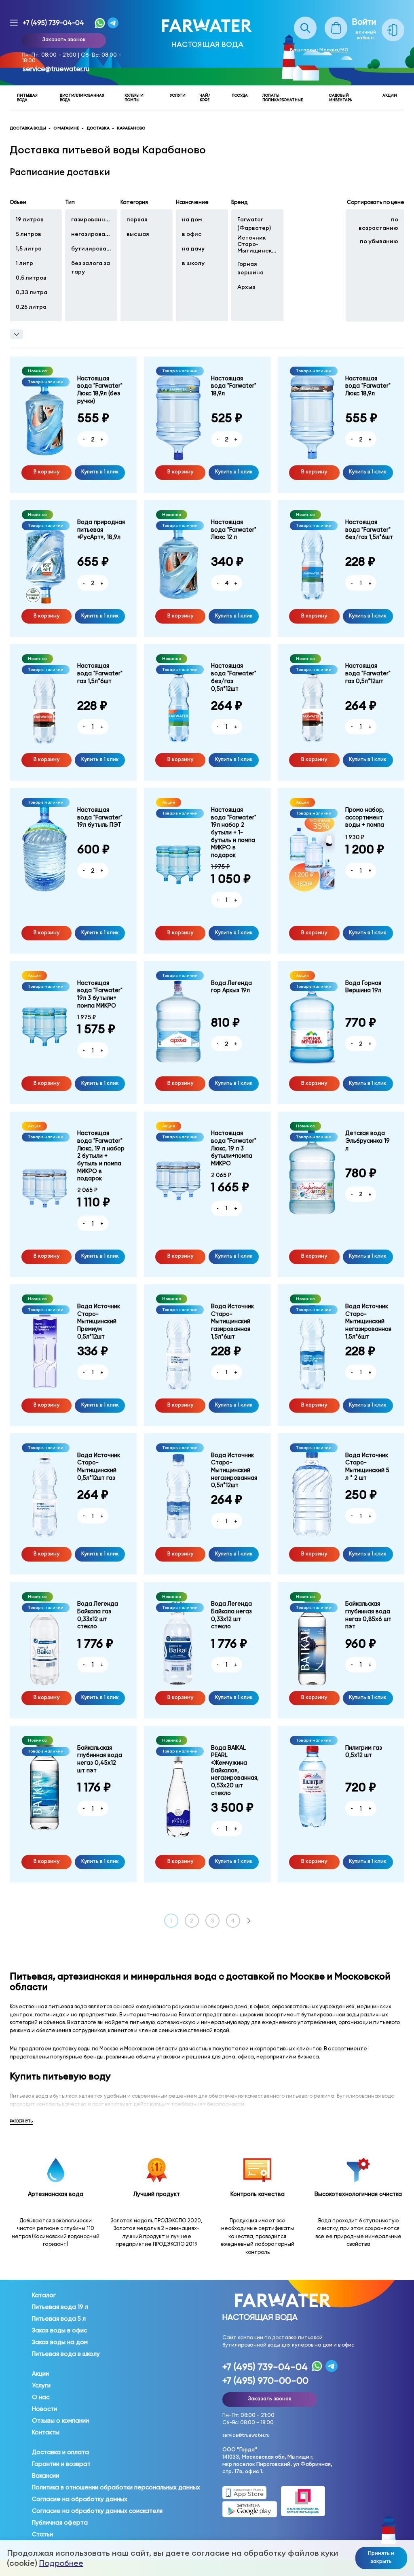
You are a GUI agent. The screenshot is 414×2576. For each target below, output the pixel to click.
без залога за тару (91, 267)
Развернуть (21, 2121)
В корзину (46, 471)
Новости (44, 2409)
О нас (41, 2397)
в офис (192, 234)
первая (137, 219)
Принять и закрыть (381, 2557)
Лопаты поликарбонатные (283, 98)
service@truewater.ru (56, 69)
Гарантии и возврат (61, 2464)
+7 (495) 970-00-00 (265, 2381)
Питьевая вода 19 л (60, 2307)
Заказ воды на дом (60, 2342)
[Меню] (14, 23)
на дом (192, 219)
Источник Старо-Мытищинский (257, 244)
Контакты (46, 2432)
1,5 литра (29, 248)
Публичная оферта (60, 2523)
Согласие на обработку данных (80, 2499)
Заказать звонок (64, 39)
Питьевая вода (27, 98)
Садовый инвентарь (340, 98)
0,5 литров (32, 278)
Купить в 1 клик (100, 471)
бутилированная (91, 248)
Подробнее (61, 2563)
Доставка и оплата (60, 2452)
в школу (193, 263)
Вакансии (45, 2476)
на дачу (193, 248)
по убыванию (379, 241)
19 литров (30, 219)
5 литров (29, 234)
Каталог (44, 2295)
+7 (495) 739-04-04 (53, 23)
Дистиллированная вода (82, 98)
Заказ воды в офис (59, 2330)
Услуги (178, 95)
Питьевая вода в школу (66, 2354)
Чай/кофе (205, 98)
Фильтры (16, 334)
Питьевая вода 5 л (59, 2319)
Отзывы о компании (60, 2421)
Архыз (246, 287)
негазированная (91, 234)
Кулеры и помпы (134, 98)
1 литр (24, 263)
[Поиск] (305, 21)
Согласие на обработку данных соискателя (97, 2511)
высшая (138, 234)
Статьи (42, 2534)
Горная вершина (250, 268)
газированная (91, 219)
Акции (390, 95)
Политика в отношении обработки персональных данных (116, 2487)
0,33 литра (32, 292)
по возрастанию (378, 224)
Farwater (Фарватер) (254, 224)
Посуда (240, 95)
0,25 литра (32, 307)
